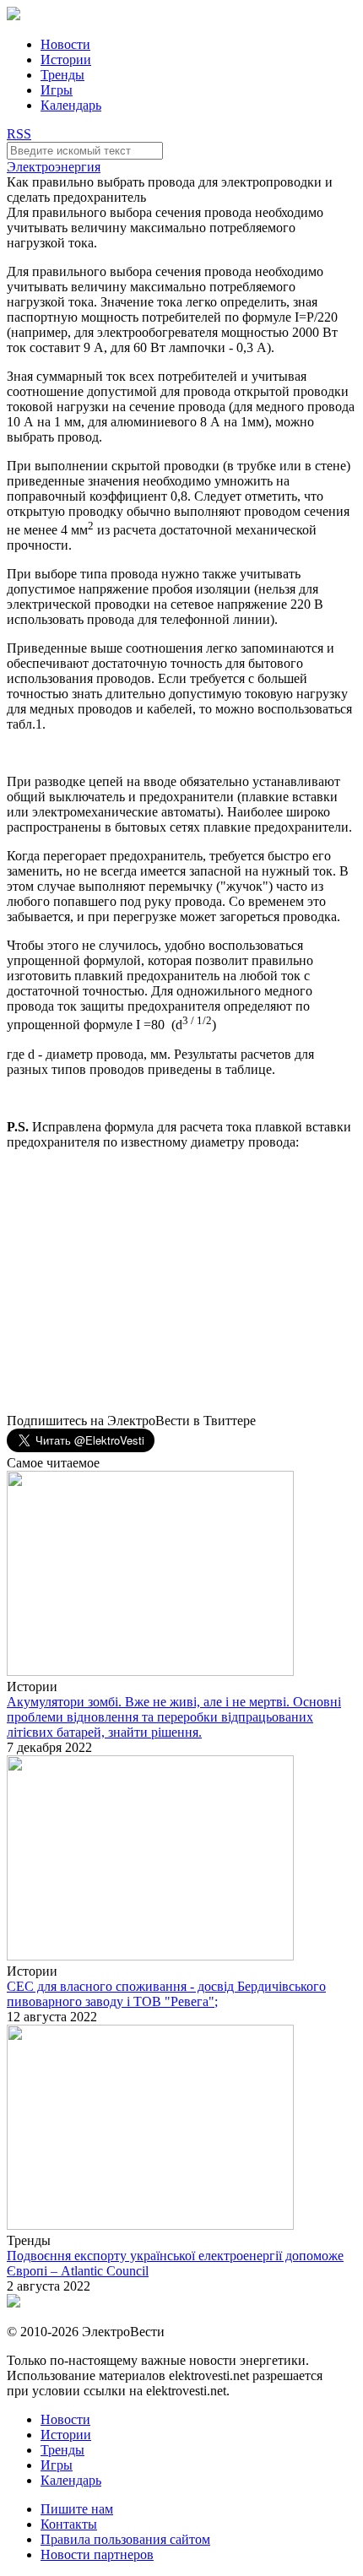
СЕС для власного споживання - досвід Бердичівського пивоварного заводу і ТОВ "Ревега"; (166, 1994)
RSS (19, 134)
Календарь (71, 105)
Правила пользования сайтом (125, 2539)
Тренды (62, 75)
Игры (57, 90)
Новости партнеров (97, 2554)
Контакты (69, 2524)
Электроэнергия (54, 167)
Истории (66, 60)
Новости (65, 44)
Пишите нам (77, 2509)
